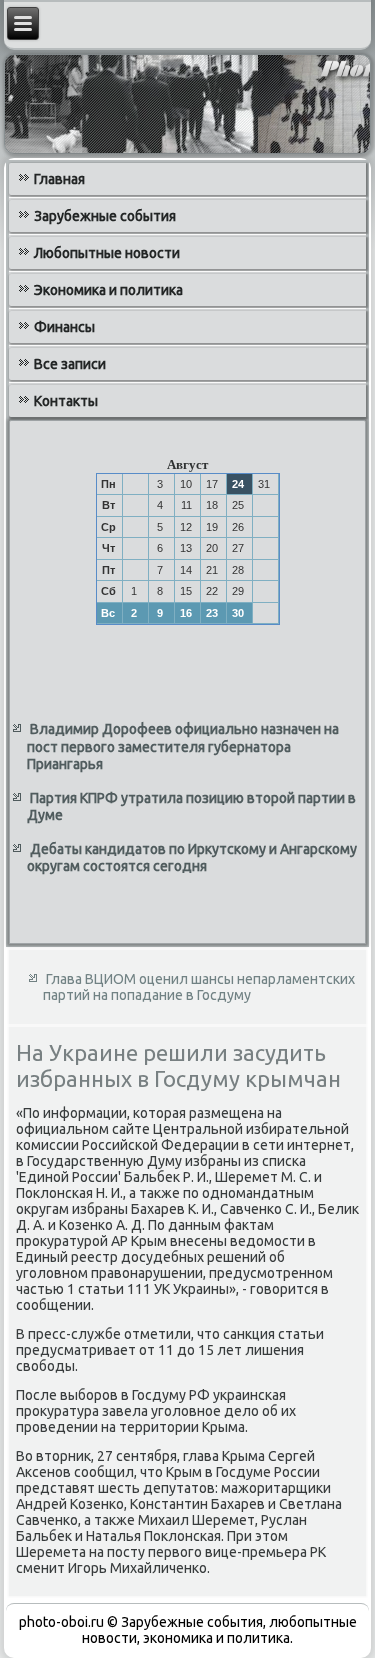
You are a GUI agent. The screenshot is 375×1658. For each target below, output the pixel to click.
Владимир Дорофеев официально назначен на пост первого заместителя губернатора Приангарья (183, 746)
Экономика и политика (108, 290)
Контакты (66, 401)
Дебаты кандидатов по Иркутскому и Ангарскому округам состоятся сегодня (192, 858)
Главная (59, 179)
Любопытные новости (107, 253)
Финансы (64, 327)
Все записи (70, 364)
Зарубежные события (105, 216)
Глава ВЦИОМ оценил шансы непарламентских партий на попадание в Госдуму (199, 987)
